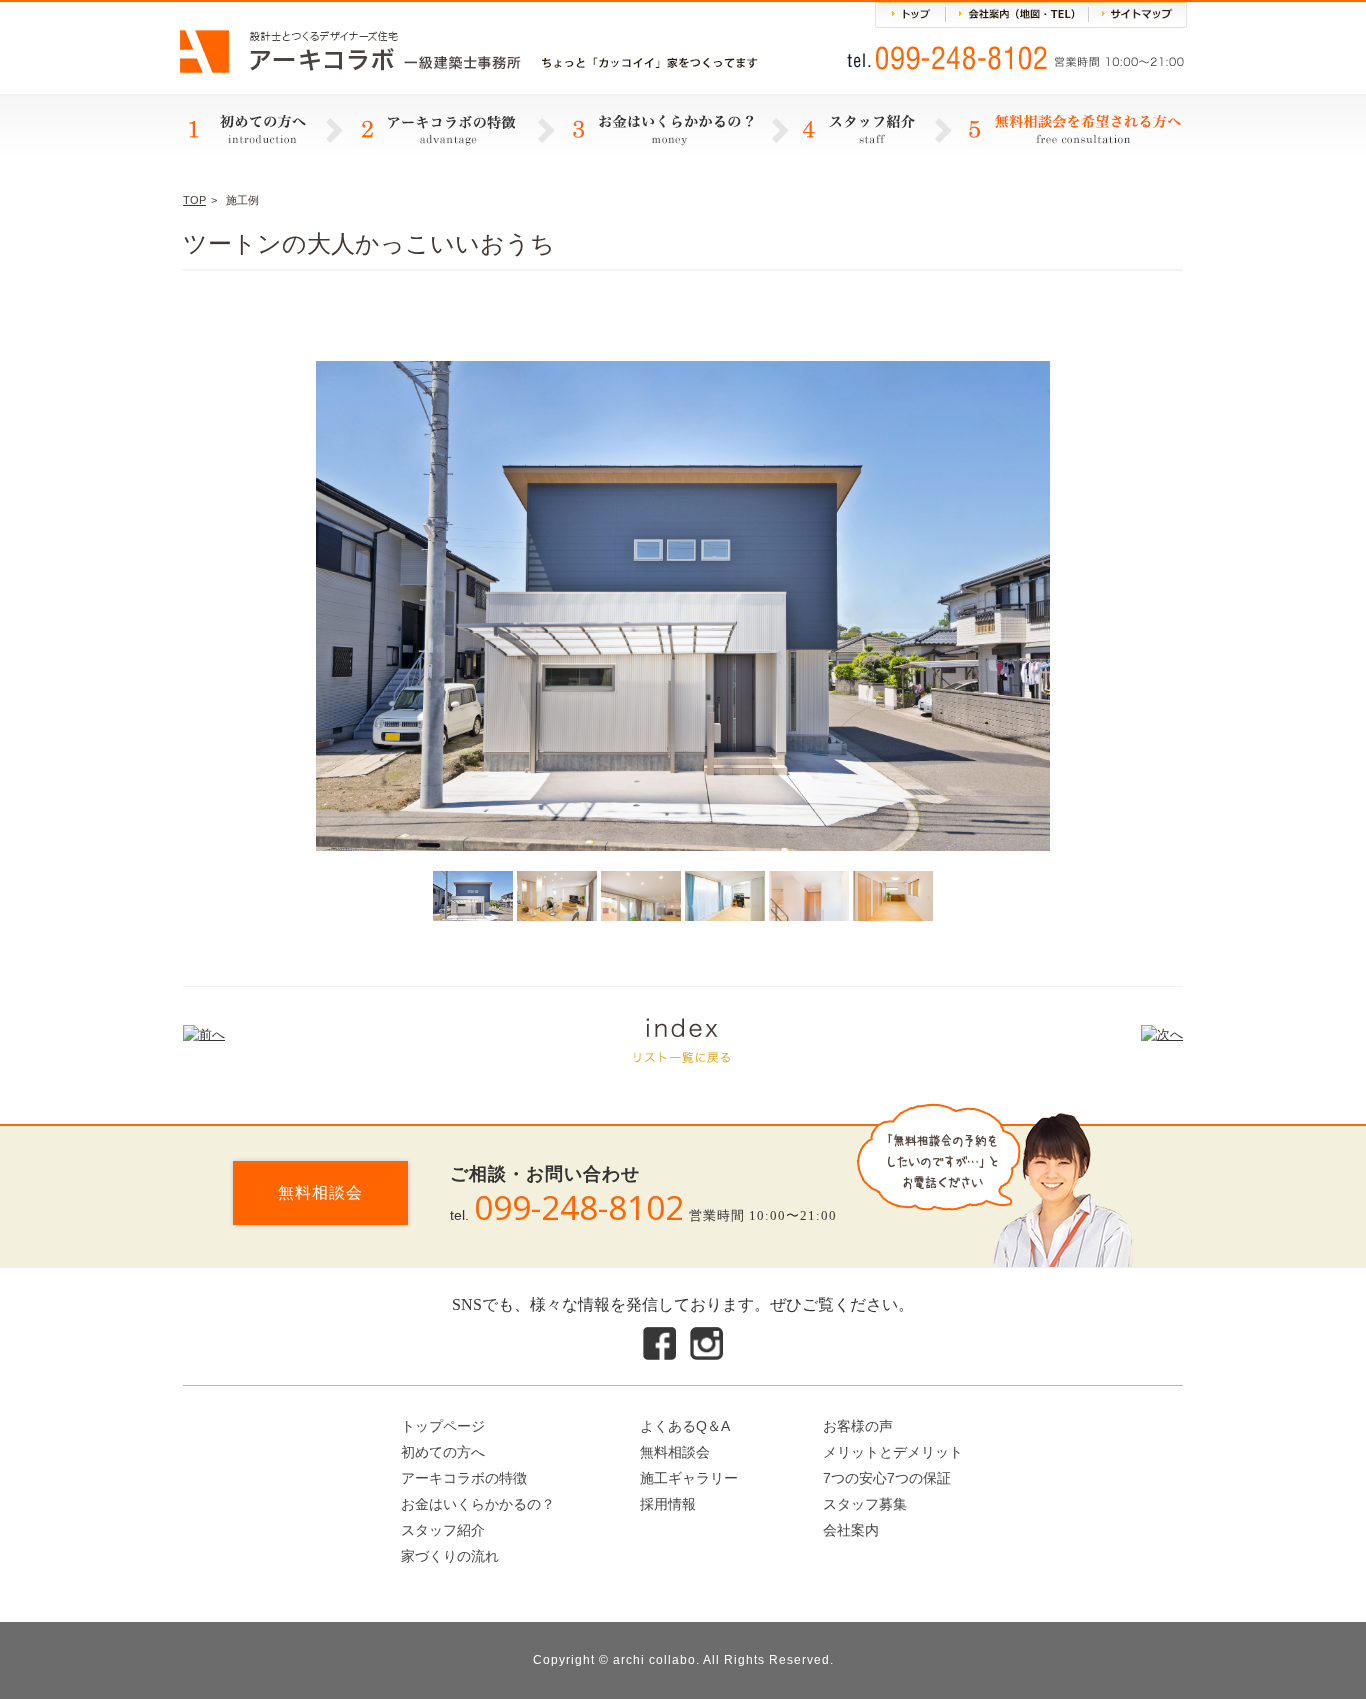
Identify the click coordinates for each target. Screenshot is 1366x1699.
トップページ (443, 1426)
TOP (194, 200)
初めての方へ (443, 1452)
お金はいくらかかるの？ (478, 1504)
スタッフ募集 (865, 1504)
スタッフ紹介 (443, 1530)
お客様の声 (858, 1426)
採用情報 (668, 1504)
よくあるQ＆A (685, 1426)
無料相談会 (320, 1192)
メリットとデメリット (893, 1452)
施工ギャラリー (689, 1478)
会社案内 (851, 1530)
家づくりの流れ (450, 1556)
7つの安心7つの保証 (887, 1478)
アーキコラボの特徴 (464, 1478)
